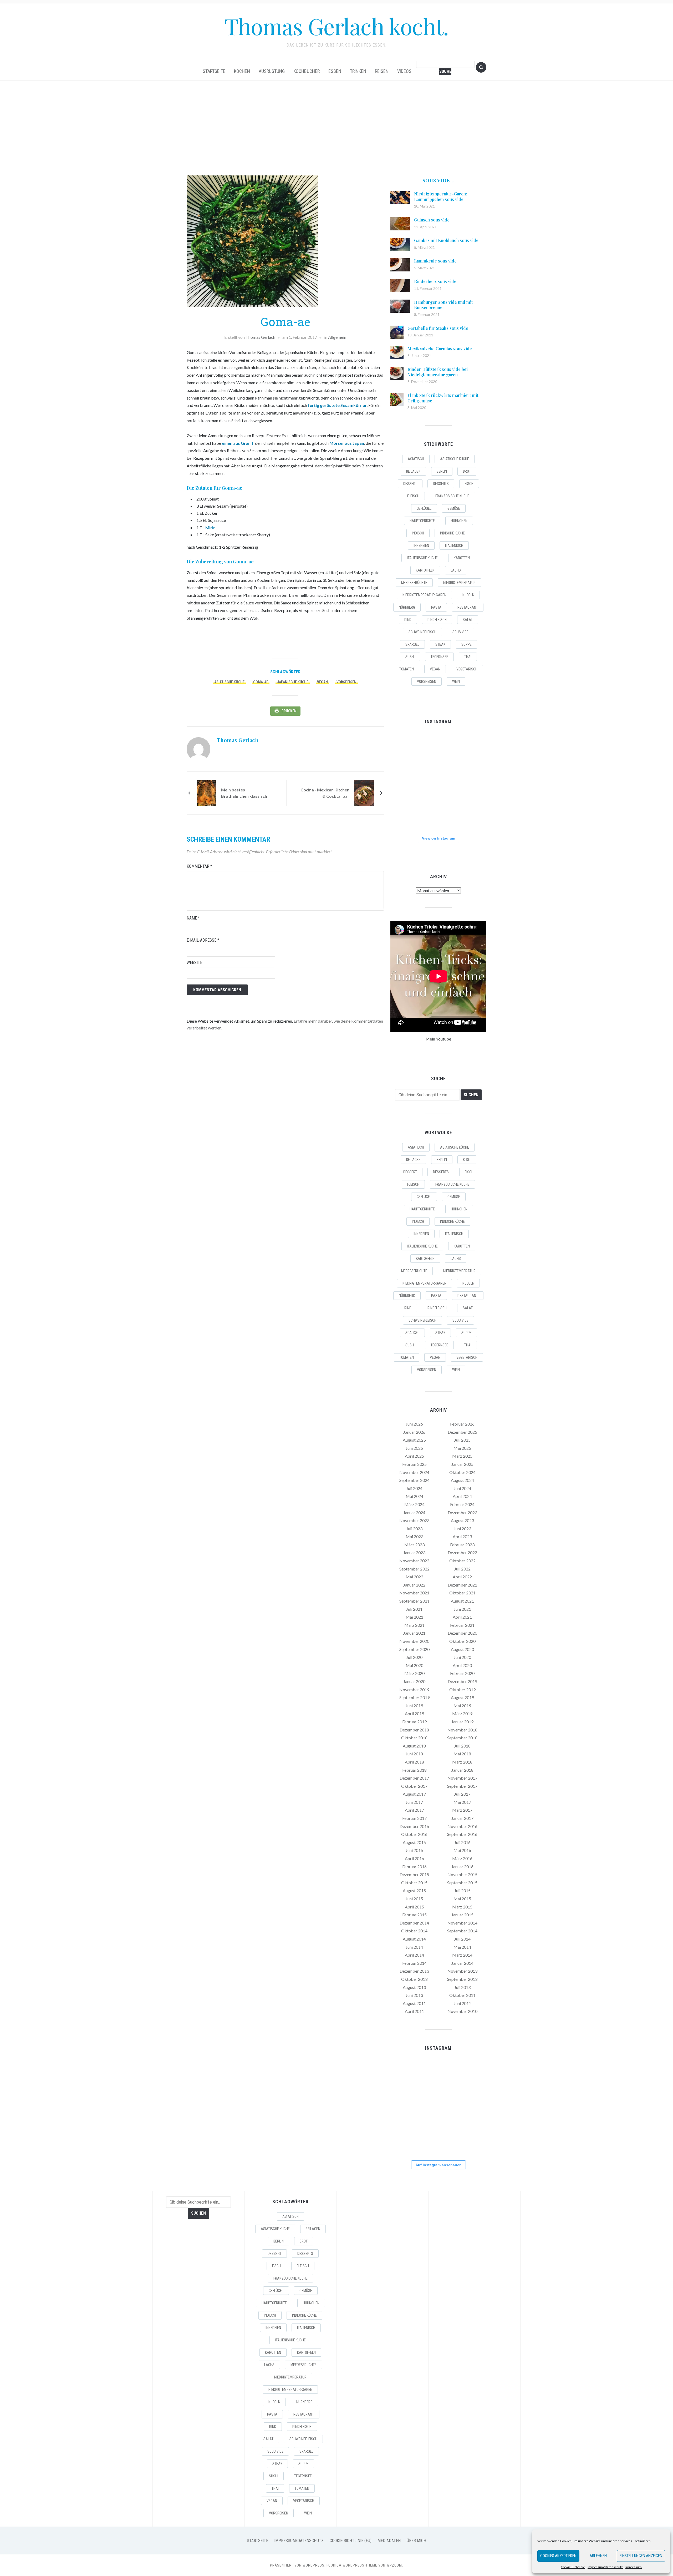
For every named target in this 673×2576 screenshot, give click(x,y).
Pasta (436, 607)
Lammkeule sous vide (435, 261)
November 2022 (414, 1561)
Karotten (462, 558)
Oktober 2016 (414, 1834)
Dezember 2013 (414, 1971)
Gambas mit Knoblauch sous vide (446, 240)
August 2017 (414, 1794)
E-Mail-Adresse (203, 940)
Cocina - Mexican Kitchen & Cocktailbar (325, 793)
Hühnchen (459, 521)
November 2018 (462, 1730)
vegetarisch (467, 669)
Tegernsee (439, 657)
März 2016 (462, 1858)
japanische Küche (293, 682)
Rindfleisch (437, 620)
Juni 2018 (414, 1754)
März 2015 (462, 1907)
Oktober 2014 (414, 1931)
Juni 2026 (414, 1424)
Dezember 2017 (414, 1778)
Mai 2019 (462, 1706)
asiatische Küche (229, 682)
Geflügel (424, 508)
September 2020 (414, 1649)
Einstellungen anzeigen (641, 2556)
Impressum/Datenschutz (605, 2567)
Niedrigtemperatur (459, 583)
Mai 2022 (414, 1577)
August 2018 (414, 1746)
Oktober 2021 (462, 1593)
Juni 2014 (414, 1947)
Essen (335, 71)
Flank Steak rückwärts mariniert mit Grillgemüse (443, 398)
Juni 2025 (414, 1448)
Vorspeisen (346, 682)
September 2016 (462, 1834)
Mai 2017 (462, 1802)
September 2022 (414, 1569)
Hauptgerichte (422, 521)
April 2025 (414, 1456)
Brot (467, 471)
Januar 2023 (414, 1552)
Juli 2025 (462, 1440)
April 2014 (414, 1955)
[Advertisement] (336, 128)
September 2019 (414, 1697)
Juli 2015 (462, 1890)
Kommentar (199, 866)
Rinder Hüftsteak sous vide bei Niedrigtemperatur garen (438, 372)
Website (194, 963)
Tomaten (407, 669)
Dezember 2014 (414, 1923)
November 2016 (462, 1826)
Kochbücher (307, 71)
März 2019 (462, 1713)
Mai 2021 (414, 1617)
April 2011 (414, 2011)
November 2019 (414, 1689)
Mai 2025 (462, 1448)
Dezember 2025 (462, 1432)
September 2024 (414, 1480)
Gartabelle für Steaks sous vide (438, 328)
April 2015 (414, 1907)
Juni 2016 (414, 1850)
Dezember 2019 (462, 1681)
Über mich (416, 2541)
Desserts (441, 484)
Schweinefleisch (422, 632)
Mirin (210, 527)
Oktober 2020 (462, 1641)
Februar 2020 (462, 1673)
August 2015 (414, 1890)
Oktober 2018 (414, 1738)
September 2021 (414, 1601)
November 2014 (462, 1923)
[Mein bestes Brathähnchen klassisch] (207, 792)
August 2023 (462, 1520)
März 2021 (414, 1625)
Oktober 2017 (414, 1786)
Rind (408, 620)
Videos (404, 71)
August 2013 (414, 1987)
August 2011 (414, 2003)
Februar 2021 (462, 1625)
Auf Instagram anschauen (439, 2165)
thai (468, 657)
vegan (322, 682)
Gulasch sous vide (432, 220)
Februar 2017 (414, 1818)
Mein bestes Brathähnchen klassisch (244, 793)
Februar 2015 (414, 1915)
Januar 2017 (462, 1818)
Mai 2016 (462, 1850)
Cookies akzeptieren (558, 2556)
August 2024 (462, 1480)
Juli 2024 (414, 1488)
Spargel (412, 644)
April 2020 (462, 1665)
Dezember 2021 (462, 1585)
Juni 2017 (414, 1802)
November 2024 (414, 1472)
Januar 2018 (462, 1770)
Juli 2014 (462, 1939)
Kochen (242, 71)
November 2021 (414, 1593)
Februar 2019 (414, 1722)
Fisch (469, 484)
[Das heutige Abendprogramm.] (405, 812)
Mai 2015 (462, 1899)
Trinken (358, 71)
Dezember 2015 (414, 1874)
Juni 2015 (414, 1899)
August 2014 (414, 1939)
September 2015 (462, 1883)
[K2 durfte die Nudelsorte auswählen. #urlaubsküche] (438, 747)
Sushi (410, 657)
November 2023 (414, 1520)
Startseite (214, 71)
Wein (456, 681)
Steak (440, 644)
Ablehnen (598, 2556)
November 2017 (462, 1778)
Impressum (634, 2567)
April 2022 (462, 1577)
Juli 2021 (414, 1609)
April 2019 (414, 1713)
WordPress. (314, 2565)
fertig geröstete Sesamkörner (337, 405)
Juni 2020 (462, 1657)
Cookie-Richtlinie (573, 2567)
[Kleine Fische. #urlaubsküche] (405, 780)
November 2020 (414, 1641)
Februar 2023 (462, 1545)
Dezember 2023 (462, 1512)
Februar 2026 (462, 1424)
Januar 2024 (414, 1512)
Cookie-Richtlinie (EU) (351, 2541)
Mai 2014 (462, 1947)
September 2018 (462, 1738)
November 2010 (462, 2011)
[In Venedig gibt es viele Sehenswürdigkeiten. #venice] (471, 747)
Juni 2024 (462, 1488)
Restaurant (468, 607)
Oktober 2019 (462, 1689)
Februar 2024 (462, 1504)
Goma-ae (261, 682)
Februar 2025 (414, 1464)
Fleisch (413, 496)
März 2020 (414, 1673)
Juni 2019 (414, 1706)
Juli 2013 (462, 1987)
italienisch (454, 545)
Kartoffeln (425, 570)
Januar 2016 (462, 1867)
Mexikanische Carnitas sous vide (440, 349)
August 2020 (462, 1649)
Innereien (421, 545)
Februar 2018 (414, 1770)
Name (193, 918)
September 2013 (462, 1979)
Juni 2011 (462, 2003)
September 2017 (462, 1786)
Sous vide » (438, 180)
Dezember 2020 (462, 1633)
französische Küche (452, 496)
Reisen (382, 71)
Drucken (289, 711)
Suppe (466, 644)
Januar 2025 (462, 1464)
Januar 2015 (462, 1915)
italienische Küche (422, 558)
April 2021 (462, 1617)
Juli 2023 (414, 1529)
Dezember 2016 (414, 1826)
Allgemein (337, 337)
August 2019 (462, 1697)
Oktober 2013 (414, 1979)
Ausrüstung (272, 71)
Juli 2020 (414, 1657)
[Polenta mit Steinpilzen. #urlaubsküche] (438, 780)
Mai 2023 (414, 1536)
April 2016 (414, 1858)
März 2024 (414, 1504)
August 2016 (414, 1842)
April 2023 (462, 1536)
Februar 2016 (414, 1867)
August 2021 (462, 1601)
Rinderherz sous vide (435, 281)
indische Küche (452, 533)
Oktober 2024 (462, 1472)
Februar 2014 (414, 1963)
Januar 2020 (414, 1681)
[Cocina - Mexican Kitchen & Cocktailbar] (364, 792)
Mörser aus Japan (347, 443)
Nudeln (468, 595)
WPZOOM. (395, 2565)
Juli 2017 (462, 1794)
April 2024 (462, 1496)
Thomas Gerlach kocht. (336, 26)
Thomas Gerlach (260, 337)
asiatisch (416, 459)
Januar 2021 (414, 1633)
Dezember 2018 (414, 1730)
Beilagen (413, 471)
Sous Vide (460, 632)
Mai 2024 (414, 1496)
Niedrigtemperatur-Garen (424, 595)
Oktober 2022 (462, 1561)
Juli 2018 (462, 1746)
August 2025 (414, 1440)
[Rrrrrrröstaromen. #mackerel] (471, 780)
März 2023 (414, 1545)
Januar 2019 (462, 1722)
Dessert (410, 484)
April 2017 (414, 1810)
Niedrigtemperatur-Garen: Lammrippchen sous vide (440, 196)
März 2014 (462, 1955)
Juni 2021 (462, 1609)
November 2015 (462, 1874)
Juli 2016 (462, 1842)
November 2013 (462, 1971)
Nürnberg (407, 607)
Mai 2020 (414, 1665)
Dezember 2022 (462, 1552)
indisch (418, 533)
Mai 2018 (462, 1754)
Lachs (456, 570)
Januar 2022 (414, 1585)
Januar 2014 (462, 1963)
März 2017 (462, 1810)
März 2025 (462, 1456)
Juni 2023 (462, 1529)
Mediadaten (389, 2541)
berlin (442, 471)
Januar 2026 (414, 1432)
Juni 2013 (414, 1995)
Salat (468, 620)
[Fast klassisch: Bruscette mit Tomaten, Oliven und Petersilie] (438, 812)
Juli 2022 (462, 1569)
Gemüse (454, 508)
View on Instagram (439, 838)
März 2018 (462, 1762)
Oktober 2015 (414, 1883)
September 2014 (462, 1931)
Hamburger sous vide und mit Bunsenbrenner (443, 305)
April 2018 (414, 1762)
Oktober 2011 (462, 1995)
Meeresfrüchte (414, 583)
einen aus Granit (238, 443)
